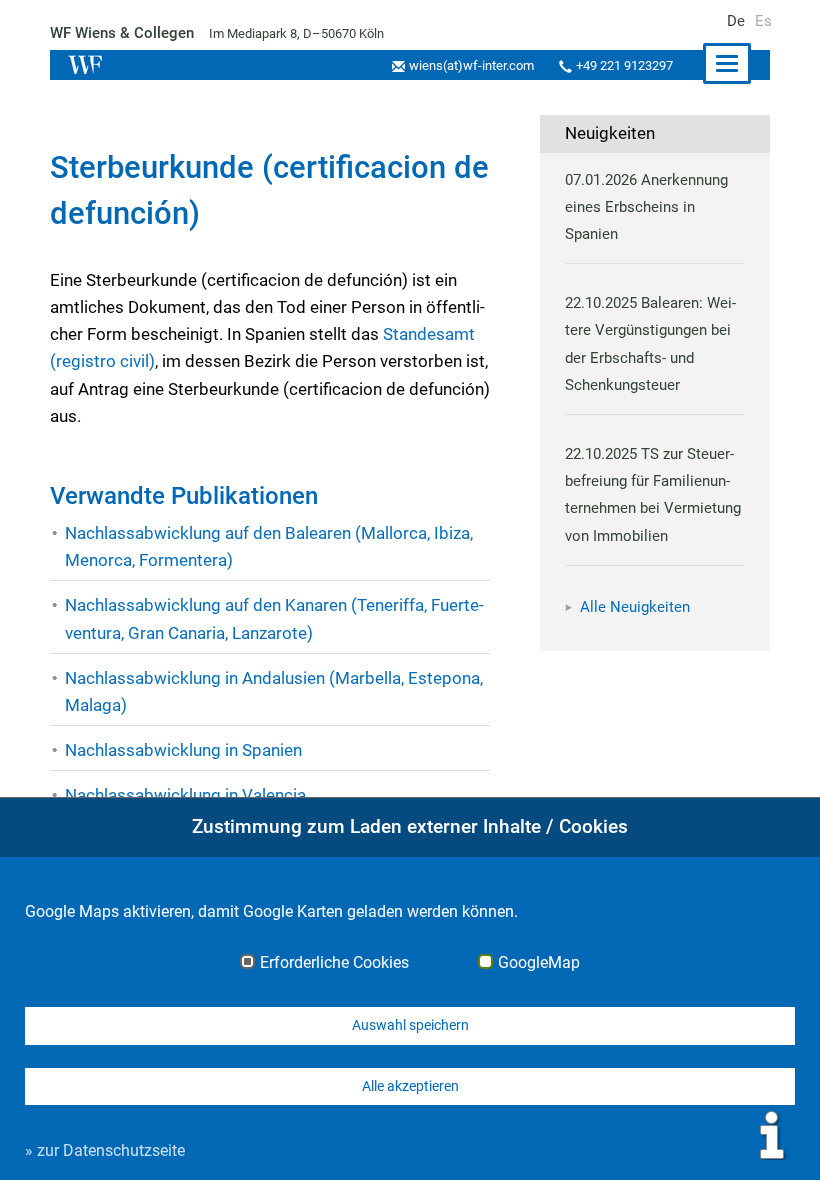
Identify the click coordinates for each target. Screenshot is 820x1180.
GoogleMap (539, 963)
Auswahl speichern (410, 1025)
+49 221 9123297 (624, 65)
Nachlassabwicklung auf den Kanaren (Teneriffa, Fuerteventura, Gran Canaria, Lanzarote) (274, 618)
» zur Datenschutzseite (105, 1150)
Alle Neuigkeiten (635, 607)
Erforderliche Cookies (334, 963)
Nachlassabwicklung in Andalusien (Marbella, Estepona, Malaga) (274, 691)
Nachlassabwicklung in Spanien (183, 750)
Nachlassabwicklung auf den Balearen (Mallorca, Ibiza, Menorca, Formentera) (269, 546)
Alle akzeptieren (410, 1086)
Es (763, 21)
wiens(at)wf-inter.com (471, 65)
